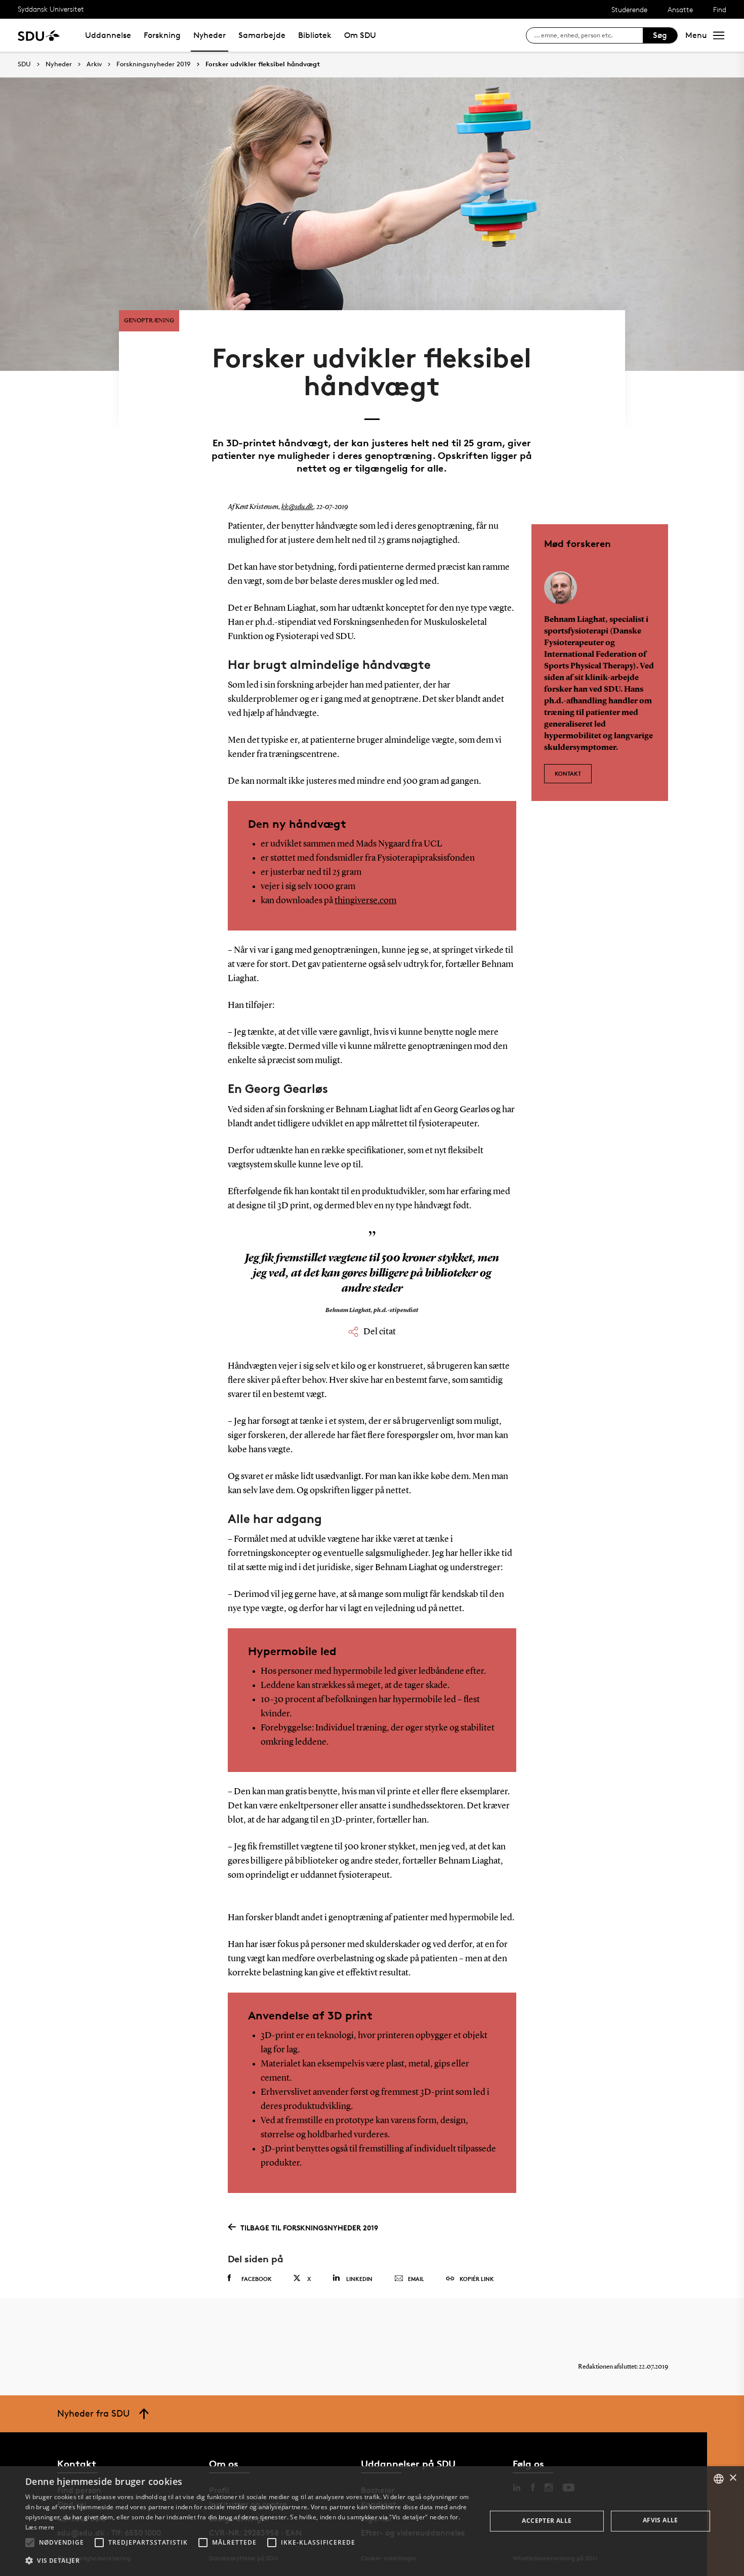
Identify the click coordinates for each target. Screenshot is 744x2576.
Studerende (629, 9)
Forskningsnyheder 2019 (154, 64)
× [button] (733, 2478)
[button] (30, 2543)
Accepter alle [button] (547, 2521)
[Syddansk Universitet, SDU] (39, 35)
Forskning (162, 35)
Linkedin (359, 2279)
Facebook (257, 2279)
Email (416, 2279)
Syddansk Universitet (51, 9)
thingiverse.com (365, 901)
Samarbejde (262, 35)
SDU (24, 64)
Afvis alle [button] (660, 2520)
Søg (660, 35)
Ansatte (680, 9)
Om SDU (360, 35)
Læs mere (40, 2527)
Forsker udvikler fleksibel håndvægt (263, 64)
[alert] (372, 2521)
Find (720, 9)
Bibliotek (315, 35)
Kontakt (568, 773)
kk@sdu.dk (297, 507)
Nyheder (210, 35)
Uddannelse (108, 35)
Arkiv (94, 64)
